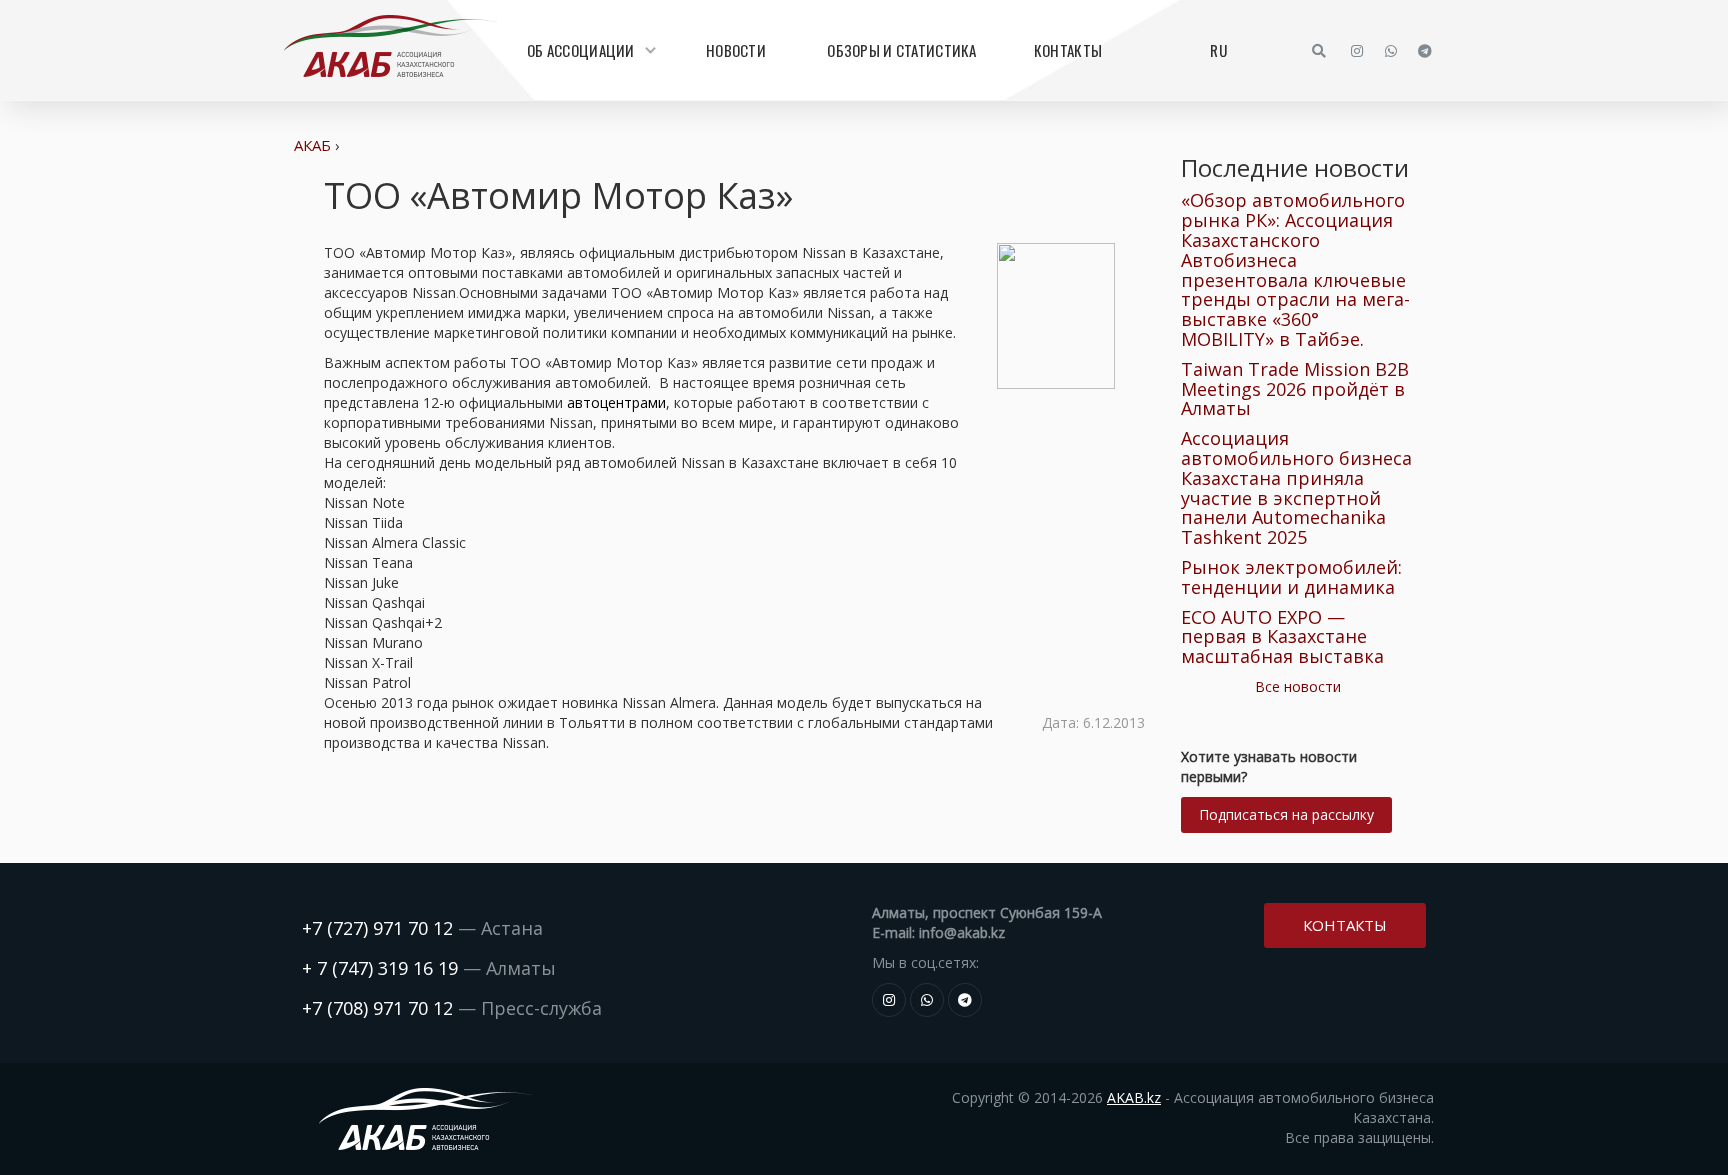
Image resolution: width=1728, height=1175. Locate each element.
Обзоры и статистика (901, 50)
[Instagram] (1357, 51)
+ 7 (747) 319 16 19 (380, 968)
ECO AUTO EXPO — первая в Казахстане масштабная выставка (1282, 637)
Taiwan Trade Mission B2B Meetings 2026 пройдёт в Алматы (1295, 389)
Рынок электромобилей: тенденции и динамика (1291, 577)
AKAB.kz (1134, 1097)
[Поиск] (1319, 51)
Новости (736, 50)
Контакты (1068, 50)
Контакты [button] (1345, 925)
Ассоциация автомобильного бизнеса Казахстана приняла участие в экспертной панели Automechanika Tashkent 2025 (1296, 487)
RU (1218, 50)
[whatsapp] (1391, 51)
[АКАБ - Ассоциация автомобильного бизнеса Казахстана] (390, 46)
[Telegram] (1425, 51)
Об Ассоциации (581, 50)
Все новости (1298, 686)
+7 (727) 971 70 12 (377, 928)
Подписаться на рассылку (1286, 814)
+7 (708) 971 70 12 (377, 1008)
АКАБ (312, 145)
